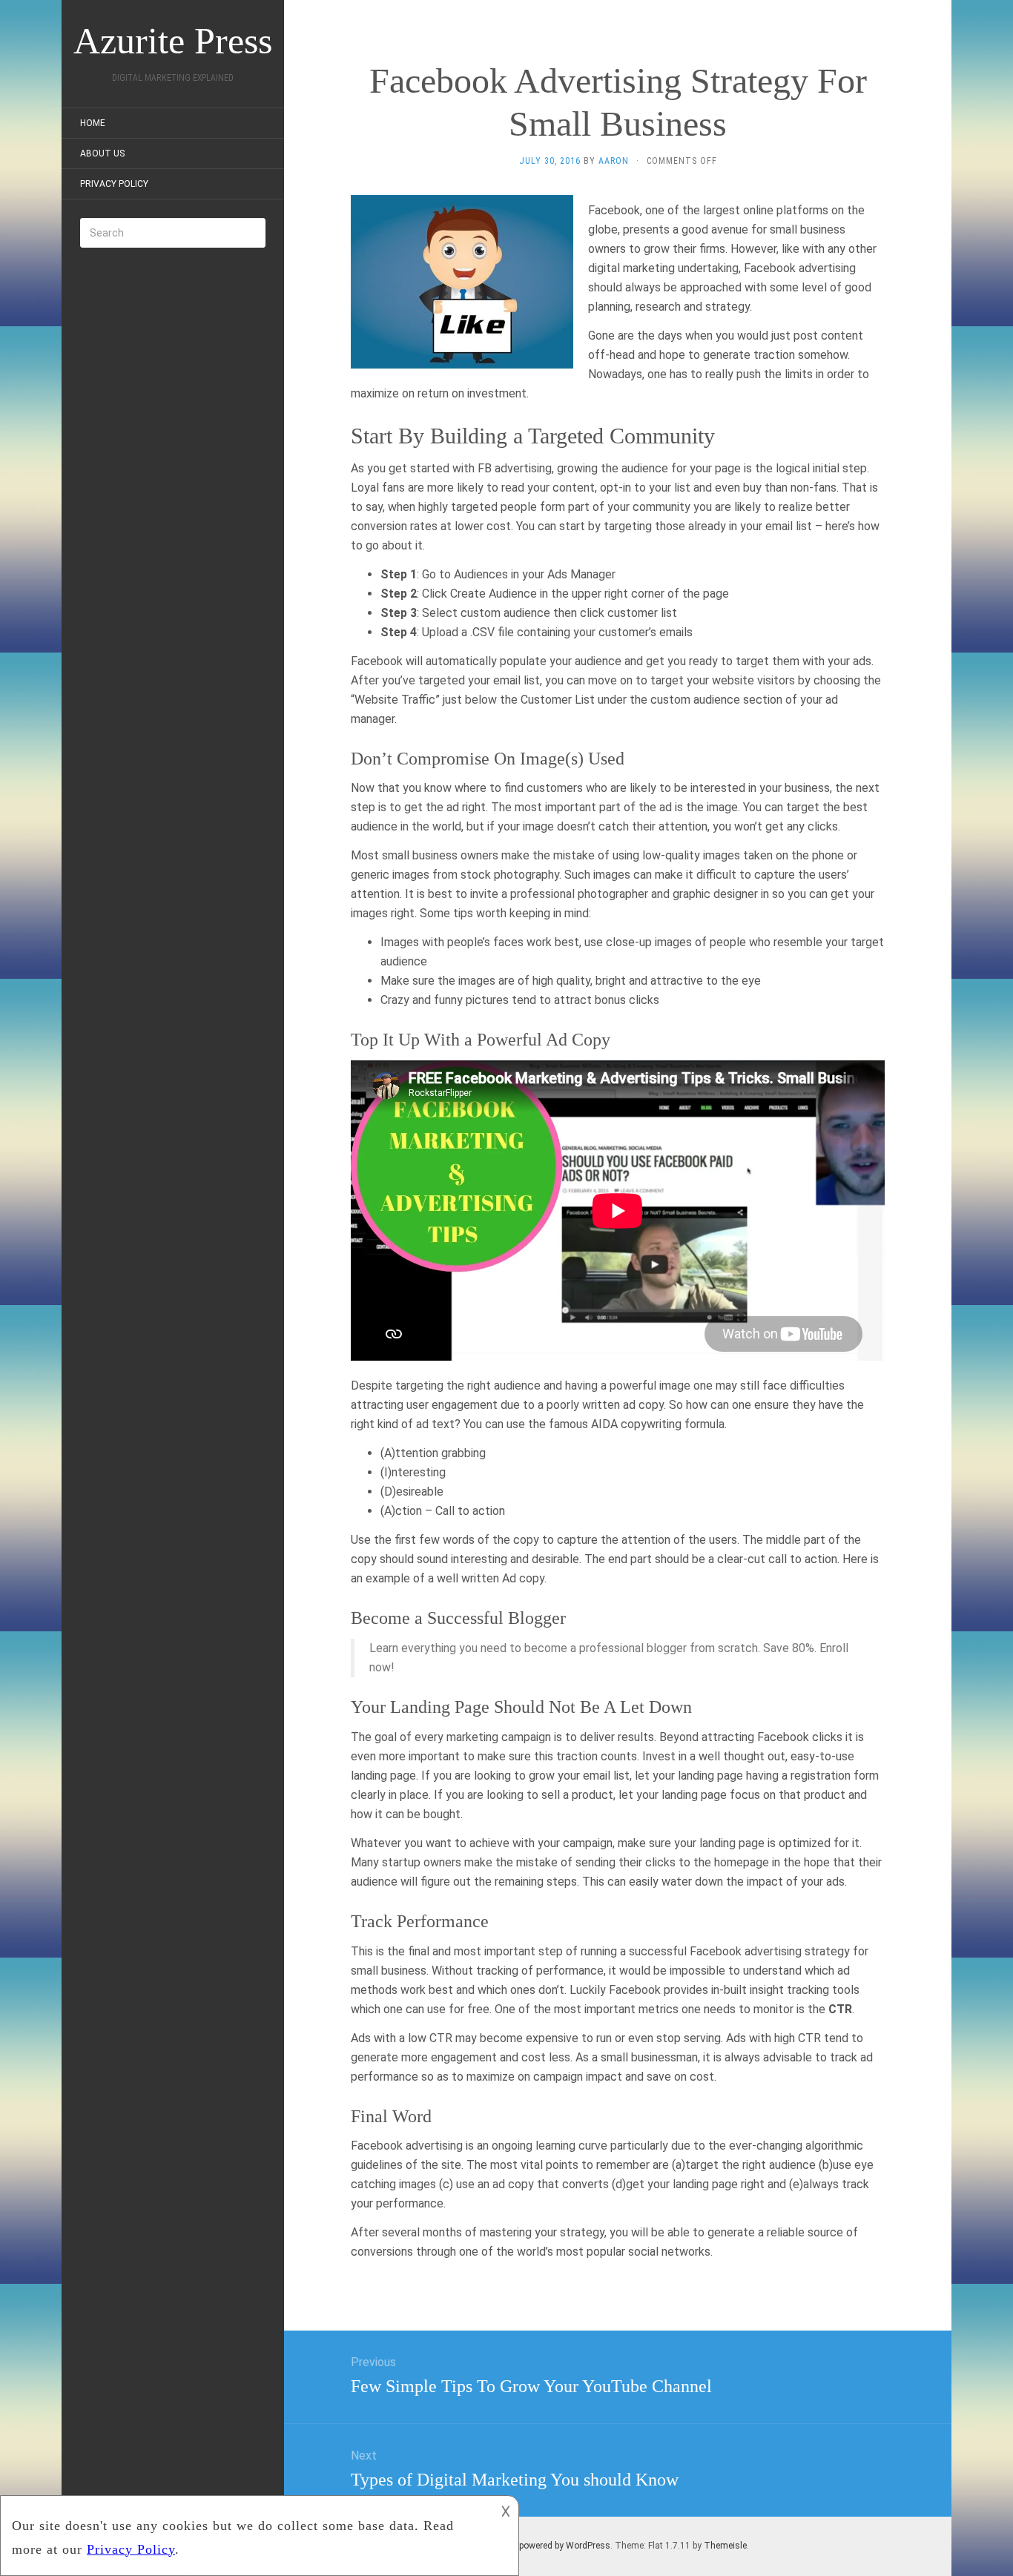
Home (93, 123)
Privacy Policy (114, 184)
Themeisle (725, 2546)
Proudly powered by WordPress (548, 2546)
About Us (102, 153)
